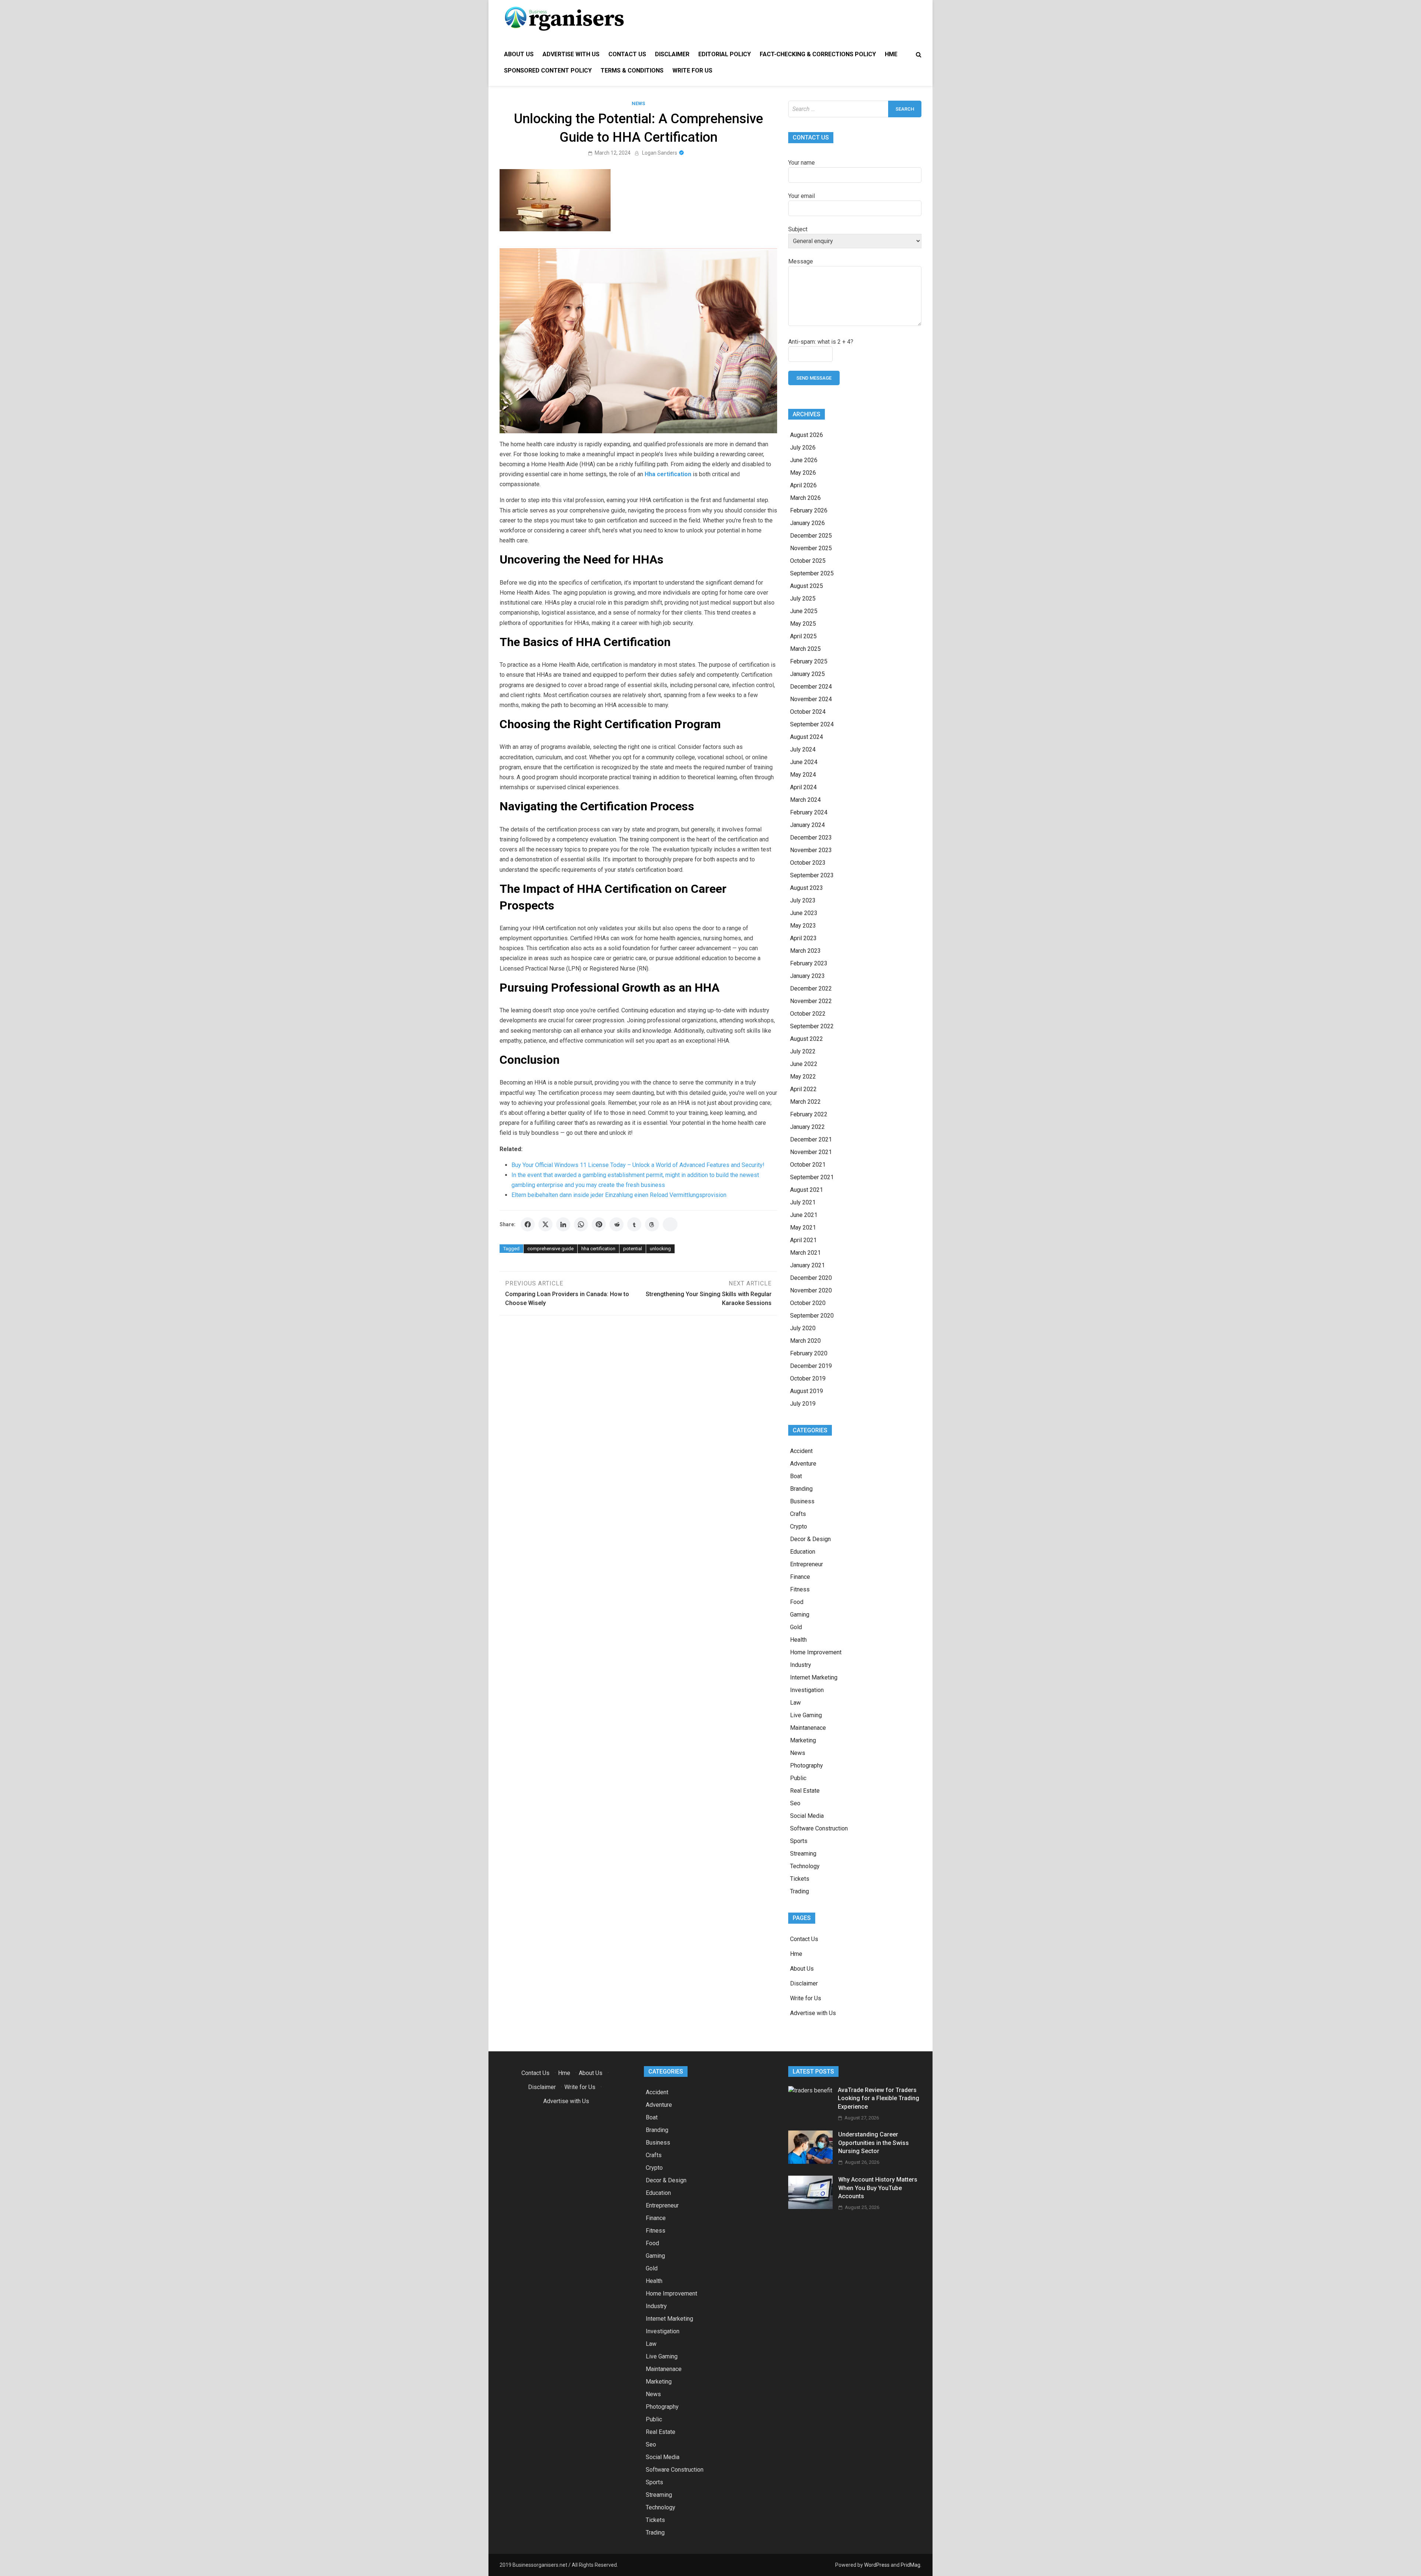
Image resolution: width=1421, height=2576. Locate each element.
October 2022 (808, 1014)
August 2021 (807, 1190)
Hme (891, 54)
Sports (799, 1841)
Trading (799, 1891)
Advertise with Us (571, 54)
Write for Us (692, 70)
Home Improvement (816, 1652)
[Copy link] (670, 1224)
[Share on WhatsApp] (581, 1224)
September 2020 (812, 1316)
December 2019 (811, 1366)
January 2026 (807, 523)
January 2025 (807, 674)
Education (803, 1552)
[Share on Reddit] (617, 1224)
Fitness (800, 1589)
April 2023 (803, 938)
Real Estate (805, 1791)
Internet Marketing (814, 1677)
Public (798, 1778)
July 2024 (803, 749)
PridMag (911, 2565)
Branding (801, 1489)
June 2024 (804, 762)
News (638, 103)
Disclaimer (672, 54)
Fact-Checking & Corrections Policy (818, 54)
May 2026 (803, 473)
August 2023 (807, 888)
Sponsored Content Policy (548, 70)
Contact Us (627, 54)
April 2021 (803, 1240)
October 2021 (808, 1165)
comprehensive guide (550, 1249)
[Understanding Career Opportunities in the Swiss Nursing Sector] (810, 2162)
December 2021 (811, 1139)
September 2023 (812, 875)
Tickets (800, 1879)
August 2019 (807, 1391)
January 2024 (807, 825)
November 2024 (811, 699)
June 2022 (804, 1064)
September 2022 (812, 1026)
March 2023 (805, 951)
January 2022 (807, 1127)
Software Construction (819, 1828)
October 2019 (808, 1378)
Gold (796, 1627)
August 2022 (807, 1039)
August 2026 (807, 435)
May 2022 (803, 1077)
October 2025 (808, 561)
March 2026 (805, 498)
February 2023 (809, 963)
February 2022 (809, 1114)
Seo (795, 1803)
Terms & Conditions (632, 70)
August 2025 (807, 586)
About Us (519, 54)
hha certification (598, 1249)
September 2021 (812, 1177)
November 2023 (811, 850)
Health (798, 1640)
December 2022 (811, 988)
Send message (814, 378)
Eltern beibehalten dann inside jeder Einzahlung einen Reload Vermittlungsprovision (619, 1195)
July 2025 (803, 598)
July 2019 (803, 1404)
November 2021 (811, 1152)
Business (802, 1501)
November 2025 (811, 548)
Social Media (807, 1816)
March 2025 (805, 649)
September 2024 (812, 724)
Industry (801, 1665)
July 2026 (803, 448)
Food (797, 1602)
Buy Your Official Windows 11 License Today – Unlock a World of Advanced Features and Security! (638, 1165)
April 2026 (803, 485)
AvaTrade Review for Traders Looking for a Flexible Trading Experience (879, 2098)
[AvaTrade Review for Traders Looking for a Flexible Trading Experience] (810, 2090)
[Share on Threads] (652, 1224)
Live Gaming (806, 1715)
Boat (796, 1476)
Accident (801, 1451)
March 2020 (805, 1341)
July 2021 (803, 1202)
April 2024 (803, 787)
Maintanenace (808, 1728)
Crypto (799, 1526)
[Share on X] (545, 1224)
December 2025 (811, 536)
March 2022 (805, 1102)
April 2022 (803, 1089)
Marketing (803, 1740)
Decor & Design (810, 1539)
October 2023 (808, 863)
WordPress (877, 2565)
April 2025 (803, 636)
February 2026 (809, 510)
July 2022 (803, 1051)
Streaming (803, 1854)
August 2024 (807, 737)
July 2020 (803, 1328)
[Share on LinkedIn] (563, 1224)
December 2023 (811, 838)
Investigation (807, 1690)
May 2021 (803, 1228)
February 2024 (809, 812)
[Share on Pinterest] (599, 1224)
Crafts (798, 1514)
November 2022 (811, 1001)
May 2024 (803, 775)
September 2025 (812, 573)
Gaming (800, 1615)
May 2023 (803, 926)
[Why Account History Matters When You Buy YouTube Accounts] (810, 2207)
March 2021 (805, 1253)
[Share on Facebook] (528, 1224)
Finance (800, 1577)
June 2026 (804, 460)
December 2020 (811, 1278)
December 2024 (811, 687)
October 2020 (808, 1303)
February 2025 (809, 661)
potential (633, 1249)
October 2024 (808, 712)
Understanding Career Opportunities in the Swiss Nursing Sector (874, 2143)
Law (795, 1703)
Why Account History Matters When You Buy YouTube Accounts (878, 2188)
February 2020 (809, 1353)
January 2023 (807, 976)
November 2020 (811, 1290)
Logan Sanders (660, 153)
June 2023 (804, 913)
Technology (805, 1866)
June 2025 (804, 611)
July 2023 (803, 900)
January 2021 (807, 1265)
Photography (807, 1765)
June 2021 (804, 1215)
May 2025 (803, 624)
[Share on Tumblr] (634, 1224)
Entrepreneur (807, 1564)
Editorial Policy (725, 54)
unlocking (660, 1249)
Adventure (803, 1464)
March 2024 (805, 800)
